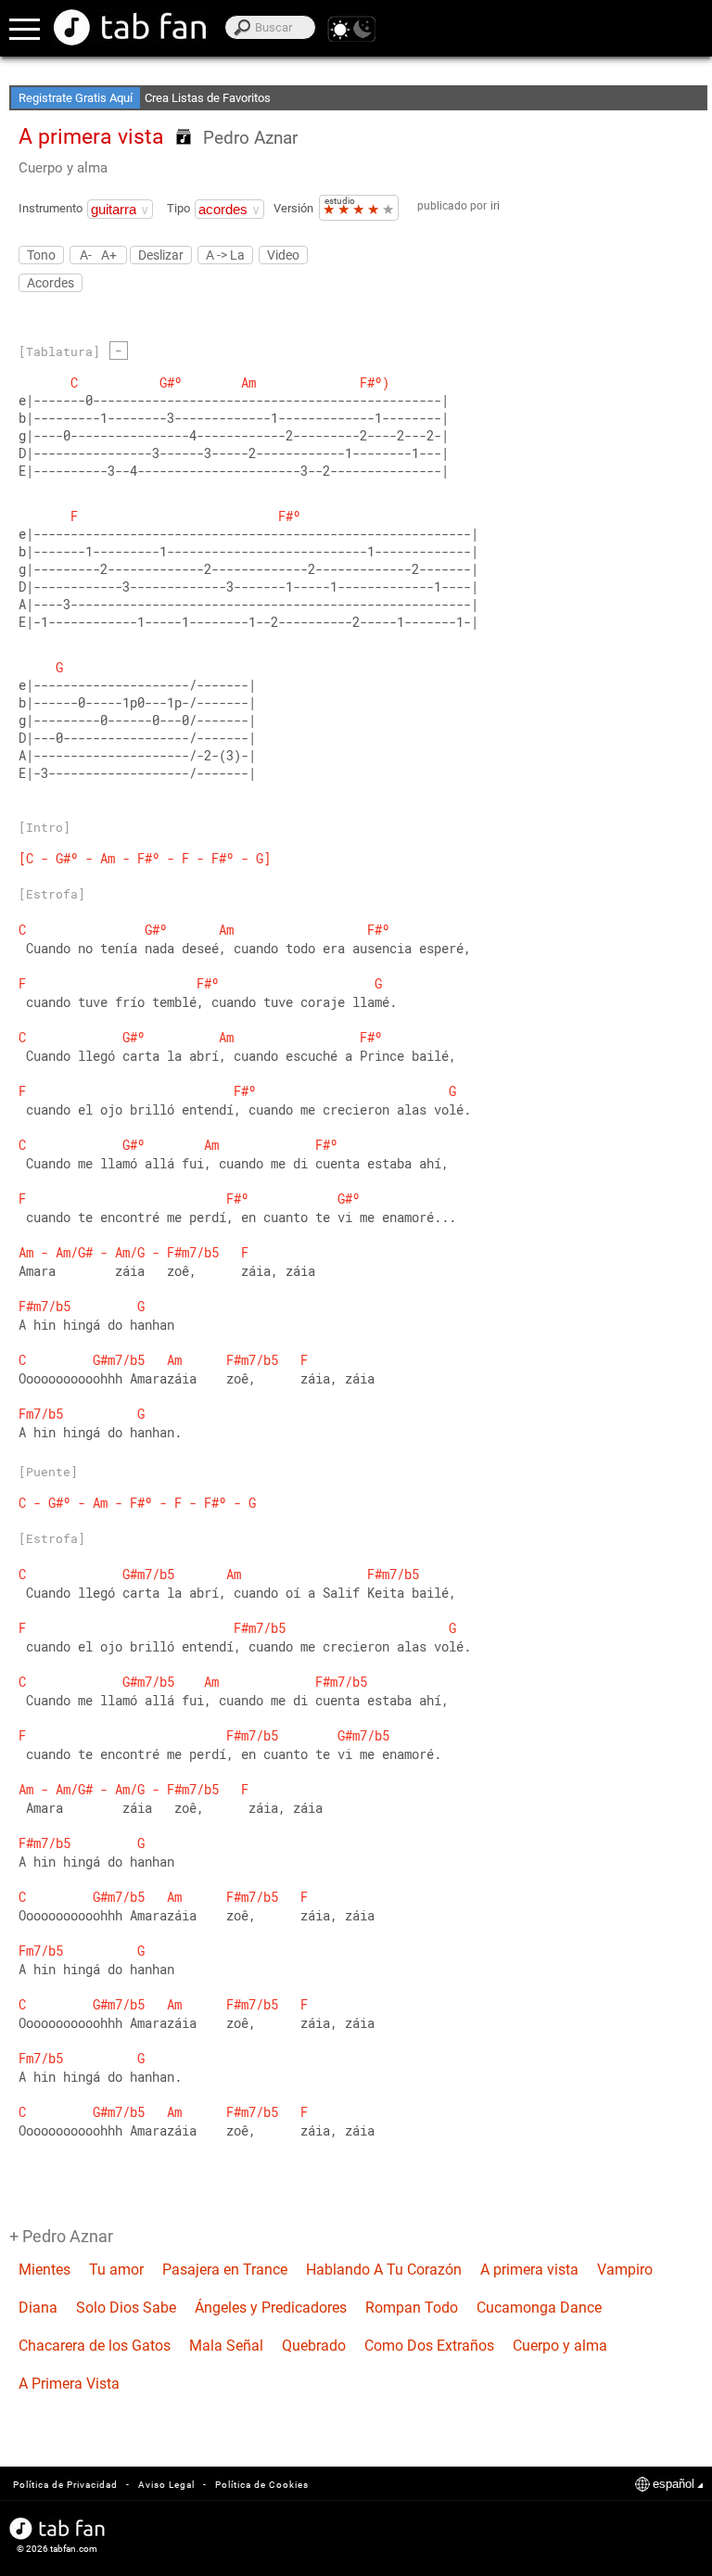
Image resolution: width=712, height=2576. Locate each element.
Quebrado (314, 2346)
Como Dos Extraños (429, 2346)
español (674, 2484)
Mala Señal (226, 2346)
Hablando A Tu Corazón (384, 2270)
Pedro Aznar (250, 138)
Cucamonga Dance (539, 2308)
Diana (38, 2308)
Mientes (44, 2270)
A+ (109, 255)
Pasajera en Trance (225, 2270)
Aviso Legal (166, 2485)
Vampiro (625, 2270)
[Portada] (130, 27)
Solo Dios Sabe (126, 2308)
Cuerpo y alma (63, 168)
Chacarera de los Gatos (95, 2346)
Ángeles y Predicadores (271, 2308)
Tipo (178, 208)
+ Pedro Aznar (61, 2236)
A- (86, 255)
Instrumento (51, 208)
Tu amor (116, 2270)
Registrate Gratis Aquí (76, 98)
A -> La (225, 255)
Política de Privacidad (65, 2485)
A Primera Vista (69, 2384)
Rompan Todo (412, 2308)
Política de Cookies (262, 2485)
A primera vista (529, 2270)
